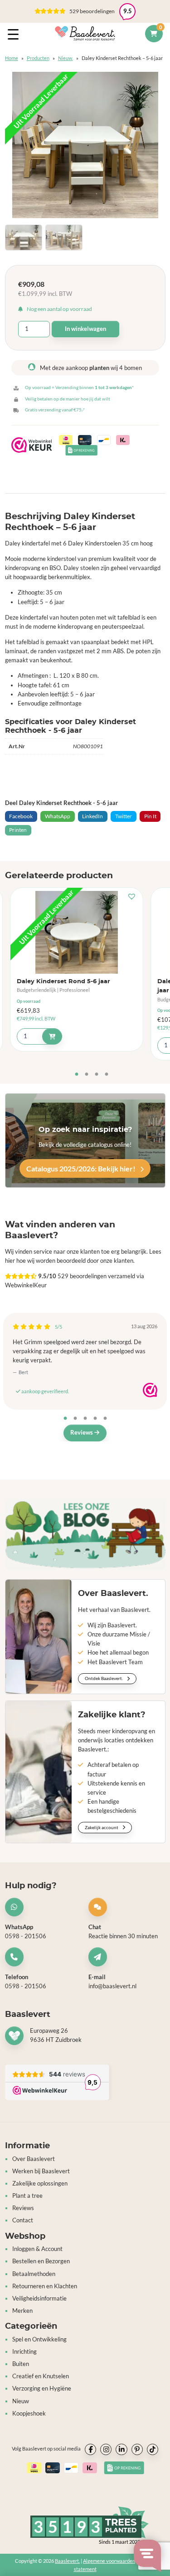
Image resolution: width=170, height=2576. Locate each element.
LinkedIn (92, 816)
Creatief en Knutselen (41, 2376)
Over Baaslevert (34, 2158)
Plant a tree (27, 2196)
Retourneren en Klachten (45, 2286)
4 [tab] (107, 1075)
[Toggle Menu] (15, 34)
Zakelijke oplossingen (40, 2183)
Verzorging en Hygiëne (42, 2388)
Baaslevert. (67, 2560)
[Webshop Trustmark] (150, 1390)
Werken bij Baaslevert (41, 2171)
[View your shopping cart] (154, 34)
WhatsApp (58, 816)
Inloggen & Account (37, 2249)
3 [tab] (97, 1075)
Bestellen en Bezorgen (41, 2261)
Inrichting (24, 2352)
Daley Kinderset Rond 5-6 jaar (63, 982)
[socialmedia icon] (90, 2449)
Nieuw (21, 2401)
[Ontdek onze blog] (85, 1534)
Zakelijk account (102, 1827)
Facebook (21, 816)
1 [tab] (77, 1075)
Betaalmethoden (34, 2273)
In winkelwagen (85, 329)
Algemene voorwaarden (109, 2560)
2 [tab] (87, 1075)
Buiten (21, 2364)
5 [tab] (105, 1419)
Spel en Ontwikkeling (39, 2339)
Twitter (124, 816)
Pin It (150, 816)
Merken (22, 2311)
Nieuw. (66, 58)
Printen (18, 830)
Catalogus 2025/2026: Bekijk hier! (82, 1168)
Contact (23, 2220)
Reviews (82, 1433)
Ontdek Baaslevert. (104, 1678)
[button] (134, 897)
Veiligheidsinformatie (39, 2298)
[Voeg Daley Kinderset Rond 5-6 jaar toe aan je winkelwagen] (52, 1036)
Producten (38, 58)
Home (12, 58)
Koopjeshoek (29, 2413)
